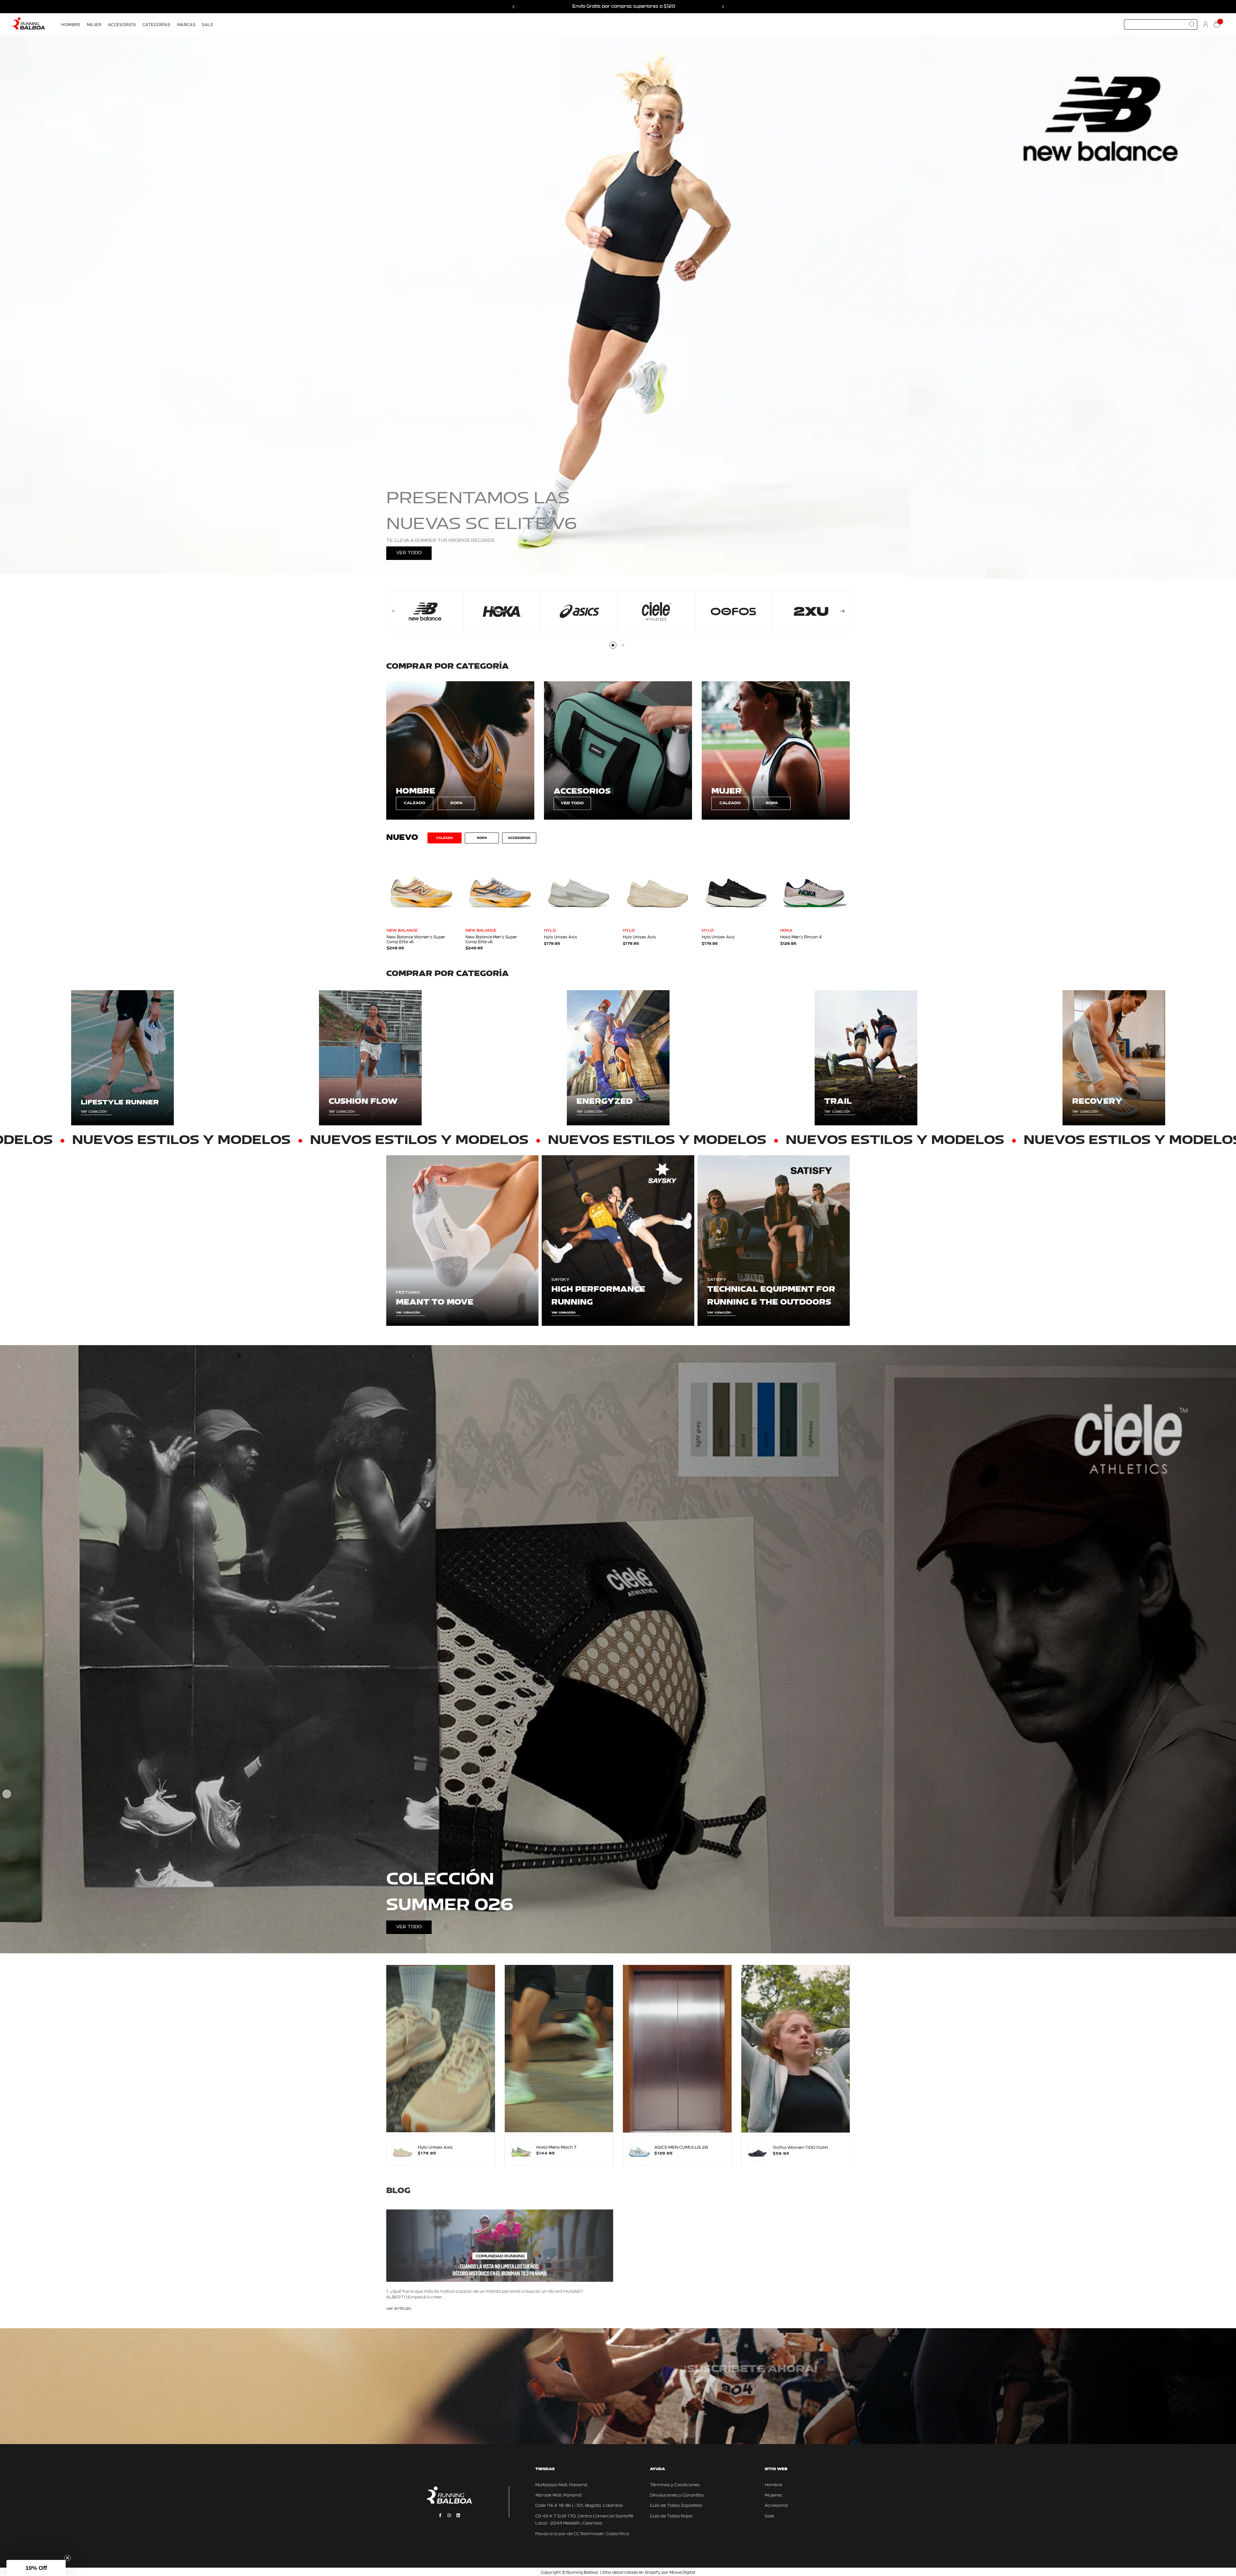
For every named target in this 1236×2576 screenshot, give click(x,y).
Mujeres (773, 2495)
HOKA (786, 931)
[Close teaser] (68, 2558)
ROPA (456, 803)
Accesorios (776, 2506)
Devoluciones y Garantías (677, 2495)
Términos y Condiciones (675, 2485)
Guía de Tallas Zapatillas (676, 2506)
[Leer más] (399, 2308)
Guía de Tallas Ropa (671, 2516)
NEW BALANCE (402, 931)
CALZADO (415, 803)
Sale (769, 2516)
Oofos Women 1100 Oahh (800, 2148)
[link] (460, 750)
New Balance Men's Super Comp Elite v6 (491, 940)
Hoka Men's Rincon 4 (801, 937)
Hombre (773, 2485)
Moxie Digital (682, 2573)
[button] (36, 2568)
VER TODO (409, 553)
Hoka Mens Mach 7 (556, 2148)
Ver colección (94, 1112)
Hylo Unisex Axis (561, 937)
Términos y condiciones (724, 2408)
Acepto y (739, 2408)
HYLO (550, 931)
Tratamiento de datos (769, 2408)
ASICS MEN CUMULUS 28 (681, 2148)
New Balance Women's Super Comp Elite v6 (416, 940)
